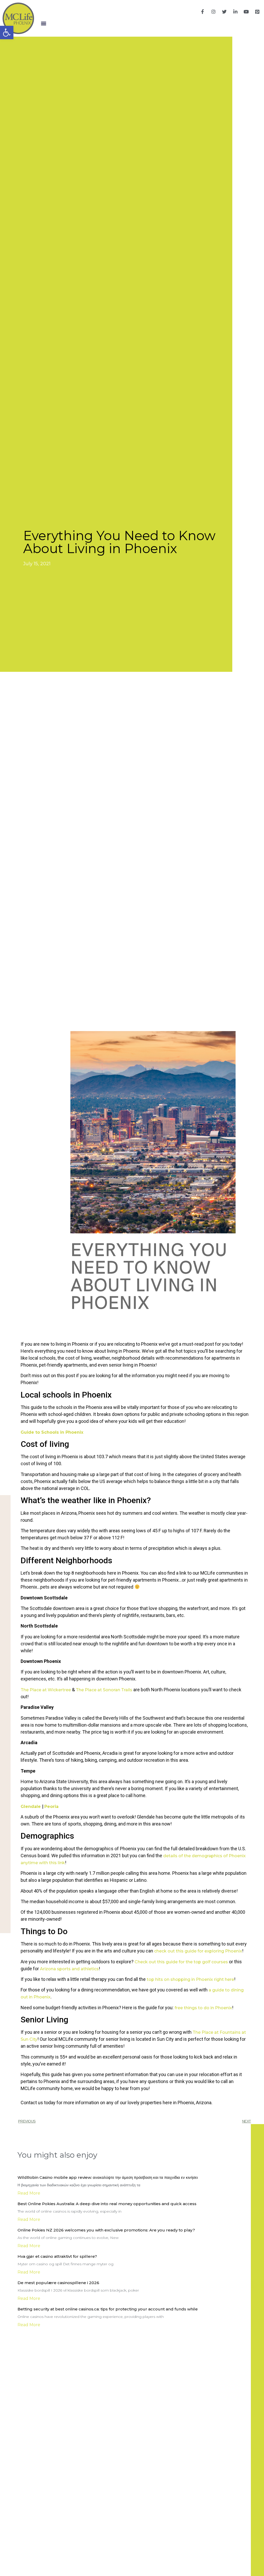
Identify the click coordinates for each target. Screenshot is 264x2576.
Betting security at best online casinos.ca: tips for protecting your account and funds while (108, 2309)
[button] (43, 23)
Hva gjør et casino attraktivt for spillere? (57, 2256)
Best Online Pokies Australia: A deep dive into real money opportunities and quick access (107, 2204)
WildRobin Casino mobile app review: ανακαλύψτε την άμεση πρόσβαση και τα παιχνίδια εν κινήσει (108, 2177)
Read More (29, 2193)
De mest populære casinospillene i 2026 (58, 2283)
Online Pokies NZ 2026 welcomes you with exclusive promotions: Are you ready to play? (106, 2230)
